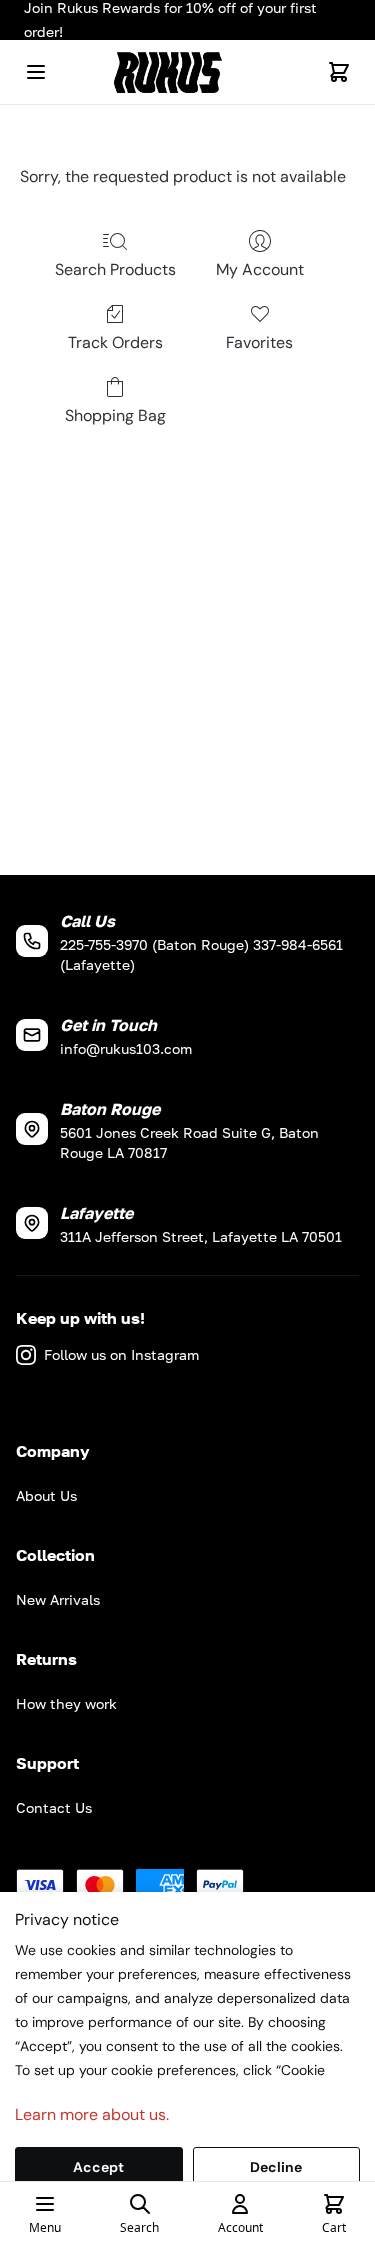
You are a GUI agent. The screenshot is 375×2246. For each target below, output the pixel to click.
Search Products (115, 269)
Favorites (259, 342)
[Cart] (339, 72)
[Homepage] (188, 72)
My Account (260, 269)
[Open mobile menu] (36, 72)
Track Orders (115, 342)
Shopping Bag (115, 415)
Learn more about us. (92, 2114)
